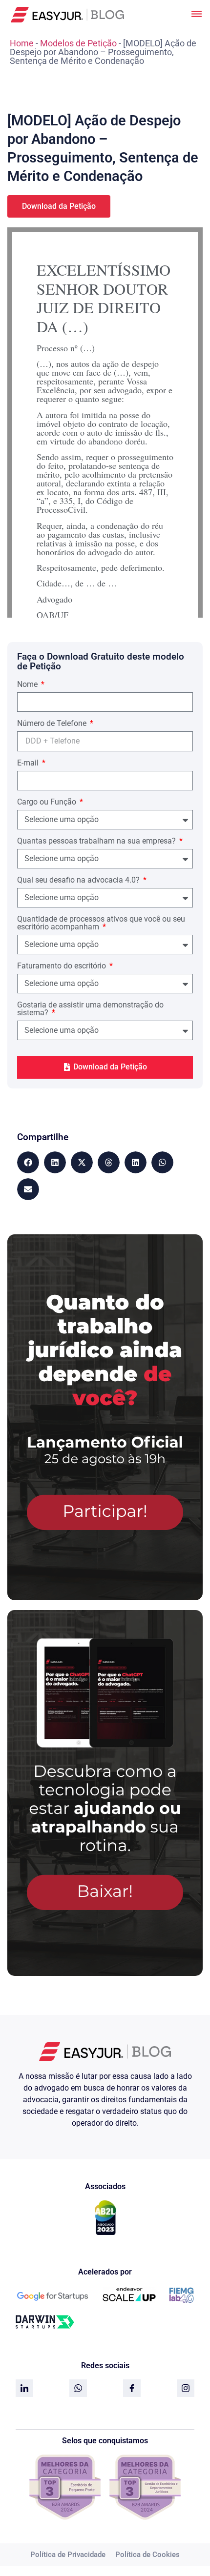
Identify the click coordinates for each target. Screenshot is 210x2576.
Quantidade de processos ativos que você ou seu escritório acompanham (101, 923)
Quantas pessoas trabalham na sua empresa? (97, 841)
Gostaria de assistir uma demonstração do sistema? (90, 1009)
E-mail (29, 763)
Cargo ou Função (48, 802)
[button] (28, 1162)
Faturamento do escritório (63, 966)
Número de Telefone (53, 724)
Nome (28, 685)
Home (22, 43)
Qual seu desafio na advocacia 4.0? (79, 880)
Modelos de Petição (78, 43)
